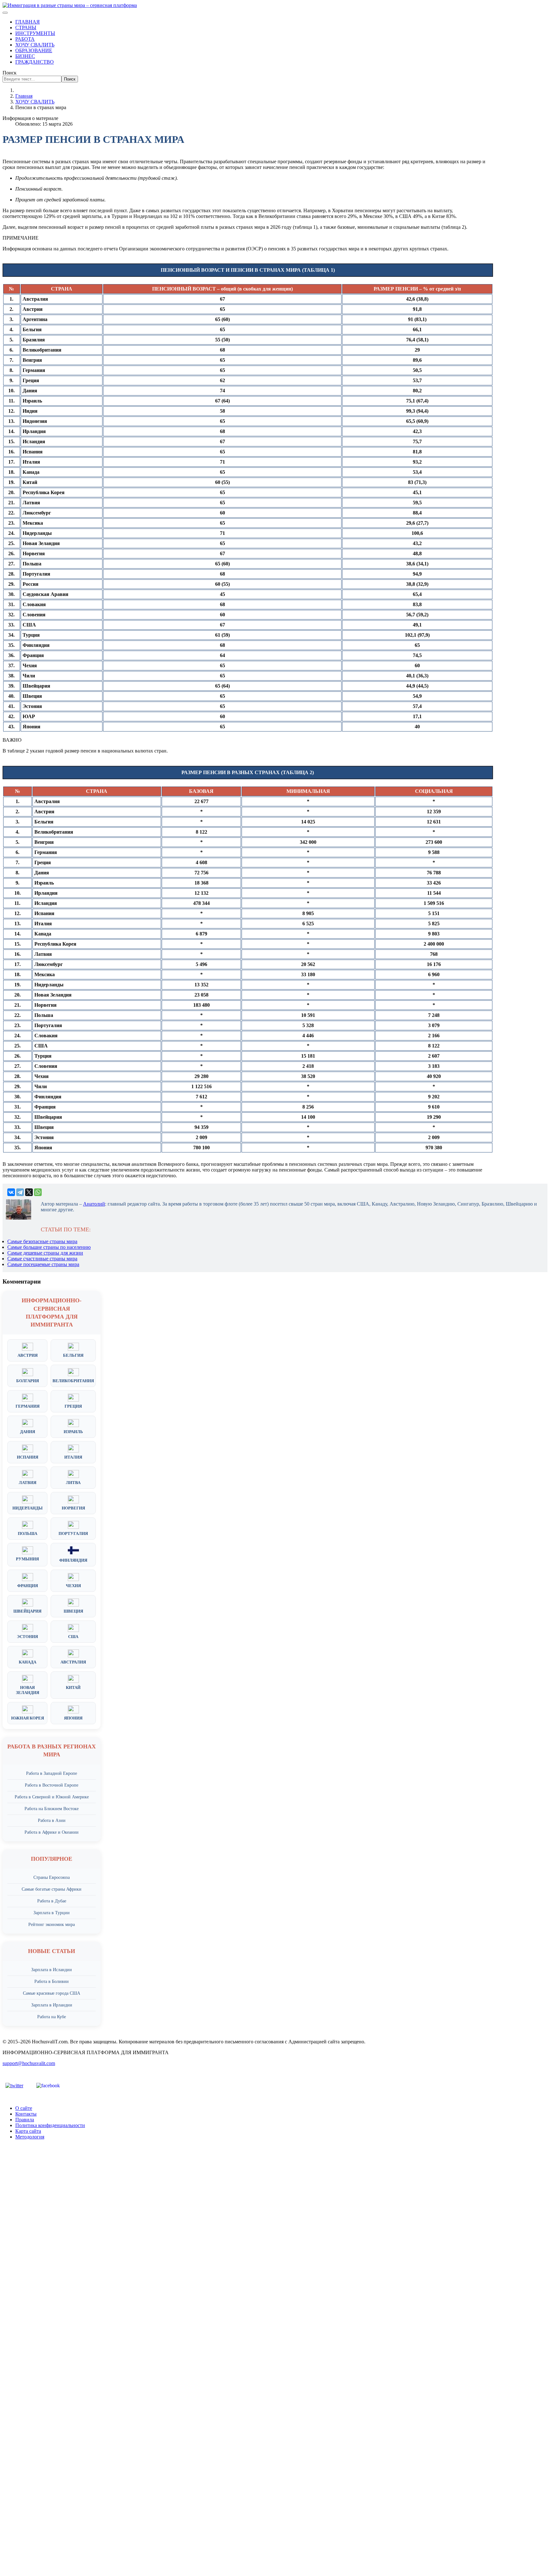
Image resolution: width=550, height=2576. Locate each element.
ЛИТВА (73, 1483)
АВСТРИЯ (28, 1355)
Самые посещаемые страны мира (43, 1264)
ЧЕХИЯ (73, 1586)
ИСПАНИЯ (28, 1457)
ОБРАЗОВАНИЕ (34, 50)
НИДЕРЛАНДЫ (28, 1508)
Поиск (10, 73)
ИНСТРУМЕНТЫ (35, 33)
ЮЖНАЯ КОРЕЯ (28, 1718)
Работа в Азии (52, 1820)
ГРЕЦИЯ (73, 1406)
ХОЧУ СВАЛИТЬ (35, 45)
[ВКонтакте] (11, 1192)
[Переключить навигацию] (5, 13)
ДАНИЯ (28, 1432)
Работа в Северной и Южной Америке (52, 1797)
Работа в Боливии (52, 1981)
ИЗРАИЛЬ (73, 1432)
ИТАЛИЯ (73, 1457)
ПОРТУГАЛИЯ (73, 1533)
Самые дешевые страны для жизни (45, 1253)
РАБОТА (25, 39)
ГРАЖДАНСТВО (35, 62)
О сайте (24, 2108)
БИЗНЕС (25, 56)
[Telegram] (20, 1192)
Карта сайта (28, 2131)
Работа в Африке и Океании (52, 1832)
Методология (30, 2137)
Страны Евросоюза (52, 1877)
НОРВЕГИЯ (73, 1508)
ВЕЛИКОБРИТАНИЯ (73, 1381)
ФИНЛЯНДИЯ (73, 1560)
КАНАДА (28, 1662)
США (73, 1637)
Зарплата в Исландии (52, 1970)
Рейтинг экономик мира (52, 1925)
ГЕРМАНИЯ (28, 1406)
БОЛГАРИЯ (28, 1381)
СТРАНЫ (26, 28)
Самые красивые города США (52, 1993)
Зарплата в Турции (52, 1913)
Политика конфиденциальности (50, 2125)
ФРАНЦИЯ (28, 1586)
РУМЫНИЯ (27, 1559)
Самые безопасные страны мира (42, 1241)
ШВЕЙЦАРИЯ (27, 1611)
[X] (29, 1192)
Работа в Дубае (52, 1901)
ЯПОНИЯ (73, 1718)
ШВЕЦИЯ (73, 1611)
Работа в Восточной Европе (52, 1785)
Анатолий (94, 1204)
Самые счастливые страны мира (42, 1259)
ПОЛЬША (28, 1533)
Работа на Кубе (52, 2017)
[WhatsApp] (38, 1192)
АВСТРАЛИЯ (73, 1662)
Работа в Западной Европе (52, 1773)
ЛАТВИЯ (28, 1483)
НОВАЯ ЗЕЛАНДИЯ (28, 1690)
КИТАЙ (73, 1687)
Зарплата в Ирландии (52, 2005)
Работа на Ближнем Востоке (52, 1809)
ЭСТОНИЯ (27, 1637)
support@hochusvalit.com (29, 2063)
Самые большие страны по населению (49, 1247)
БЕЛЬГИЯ (73, 1355)
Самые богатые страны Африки (52, 1889)
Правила (25, 2120)
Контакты (26, 2114)
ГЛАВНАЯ (28, 22)
